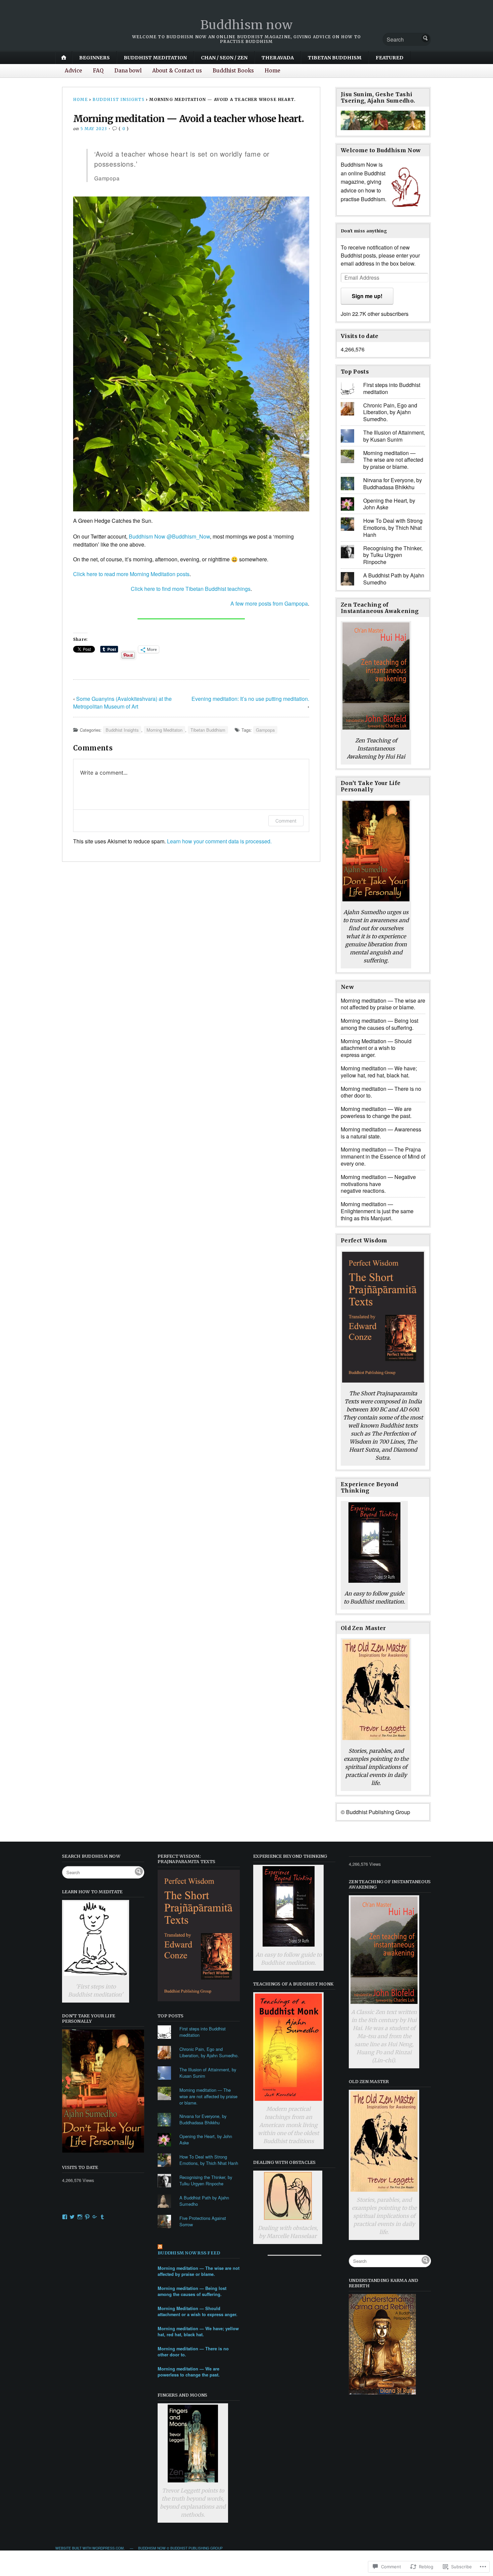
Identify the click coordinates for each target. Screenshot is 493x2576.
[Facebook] (65, 2217)
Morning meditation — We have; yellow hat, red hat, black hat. (379, 1072)
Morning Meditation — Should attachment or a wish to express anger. (376, 1048)
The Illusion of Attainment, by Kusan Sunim (394, 436)
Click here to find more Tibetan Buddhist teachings (191, 589)
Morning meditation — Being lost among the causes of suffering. (379, 1024)
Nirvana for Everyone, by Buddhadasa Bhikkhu (393, 484)
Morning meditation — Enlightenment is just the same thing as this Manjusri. (377, 1211)
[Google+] (95, 2217)
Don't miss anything (364, 231)
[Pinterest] (87, 2217)
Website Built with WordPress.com (90, 2548)
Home (272, 71)
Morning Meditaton (165, 730)
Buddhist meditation (155, 58)
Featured (390, 58)
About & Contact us (177, 71)
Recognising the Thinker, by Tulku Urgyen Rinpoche (393, 555)
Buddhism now (247, 25)
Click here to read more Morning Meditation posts (131, 574)
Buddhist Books (233, 71)
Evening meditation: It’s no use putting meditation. (250, 699)
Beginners (94, 58)
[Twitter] (72, 2217)
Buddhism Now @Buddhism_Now (169, 536)
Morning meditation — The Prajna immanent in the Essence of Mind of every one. (383, 1156)
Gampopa (265, 730)
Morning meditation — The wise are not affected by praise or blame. (393, 460)
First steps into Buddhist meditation (392, 388)
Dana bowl (128, 71)
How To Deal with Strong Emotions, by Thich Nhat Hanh (393, 528)
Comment (286, 821)
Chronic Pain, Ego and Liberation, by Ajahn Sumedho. (390, 412)
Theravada (278, 58)
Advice (73, 71)
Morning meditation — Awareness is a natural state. (381, 1133)
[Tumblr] (102, 2217)
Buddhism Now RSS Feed (189, 2253)
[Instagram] (80, 2217)
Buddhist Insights (118, 99)
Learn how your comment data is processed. (219, 841)
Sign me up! (367, 296)
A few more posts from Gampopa (269, 603)
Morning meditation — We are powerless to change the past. (376, 1112)
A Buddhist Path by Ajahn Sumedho (394, 579)
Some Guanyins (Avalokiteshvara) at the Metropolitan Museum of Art (122, 703)
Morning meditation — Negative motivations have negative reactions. (378, 1184)
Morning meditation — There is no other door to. (381, 1092)
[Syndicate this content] (199, 2247)
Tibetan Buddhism (335, 58)
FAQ (98, 71)
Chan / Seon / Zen (224, 58)
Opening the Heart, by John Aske (389, 504)
